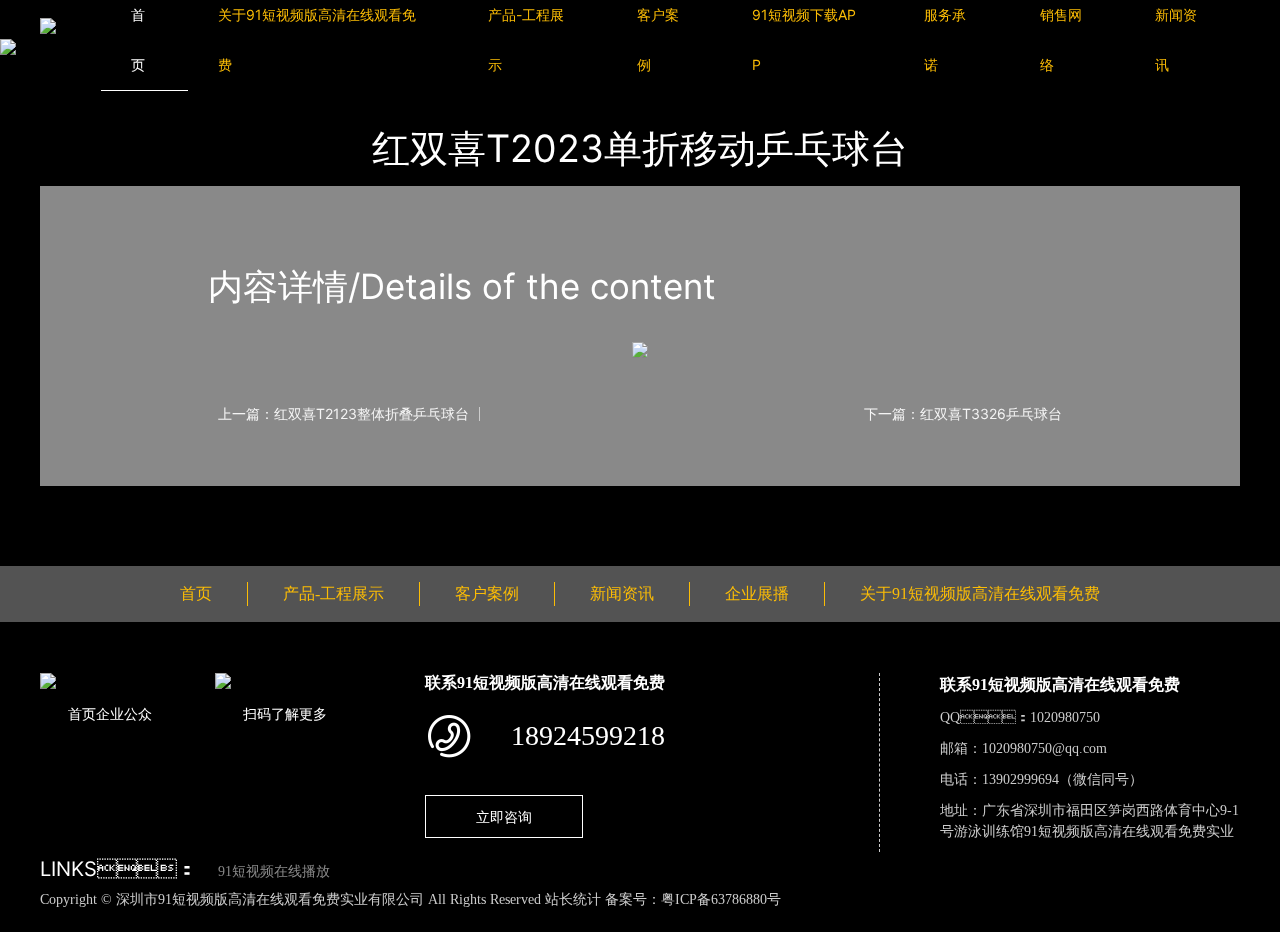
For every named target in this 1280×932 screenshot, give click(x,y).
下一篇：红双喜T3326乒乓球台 (963, 414)
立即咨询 (504, 816)
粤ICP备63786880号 (721, 899)
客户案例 (487, 593)
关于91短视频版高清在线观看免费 (980, 593)
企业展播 (757, 593)
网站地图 (30, 921)
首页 (196, 593)
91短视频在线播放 (274, 871)
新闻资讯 (622, 593)
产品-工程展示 (333, 593)
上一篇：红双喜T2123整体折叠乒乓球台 (343, 414)
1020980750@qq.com (1044, 748)
